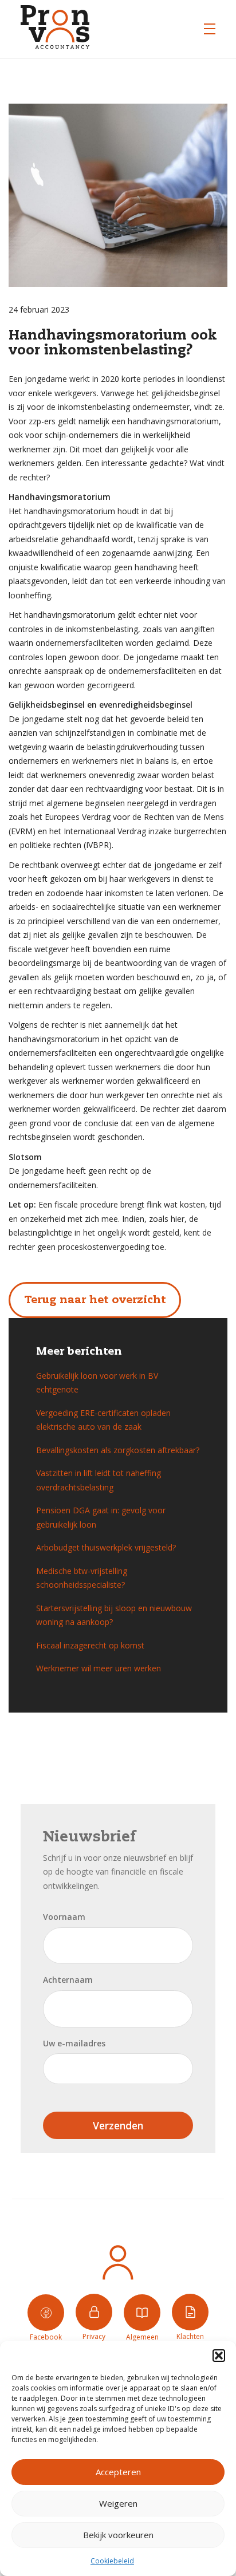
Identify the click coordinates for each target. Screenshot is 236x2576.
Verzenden (118, 2125)
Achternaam (68, 1980)
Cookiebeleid (112, 2561)
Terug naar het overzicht (95, 1300)
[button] (219, 2356)
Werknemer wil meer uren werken (99, 1668)
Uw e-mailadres (74, 2043)
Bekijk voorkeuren (118, 2535)
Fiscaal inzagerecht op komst (90, 1645)
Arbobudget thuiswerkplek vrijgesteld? (106, 1547)
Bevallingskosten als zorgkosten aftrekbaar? (118, 1450)
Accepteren (118, 2472)
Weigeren (118, 2503)
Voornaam (64, 1917)
